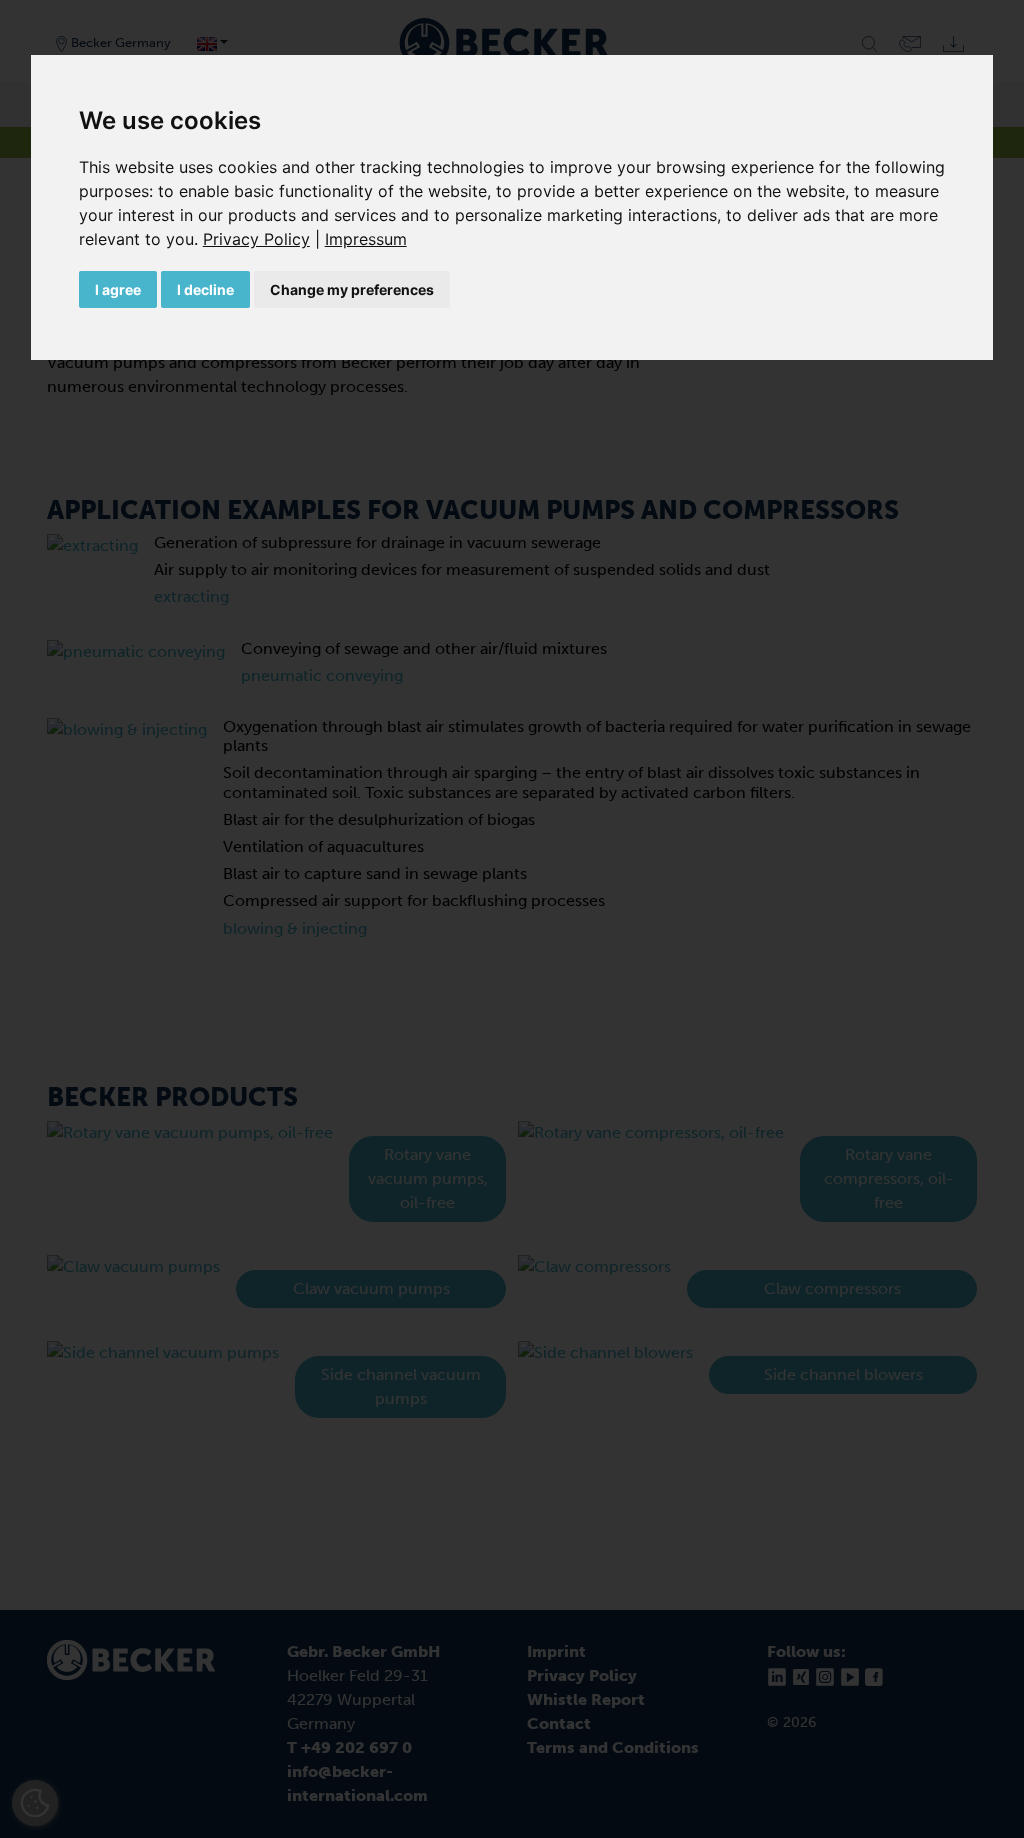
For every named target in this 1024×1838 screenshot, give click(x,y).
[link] (264, 239)
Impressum (366, 239)
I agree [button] (118, 289)
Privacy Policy (256, 239)
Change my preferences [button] (352, 289)
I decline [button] (205, 289)
